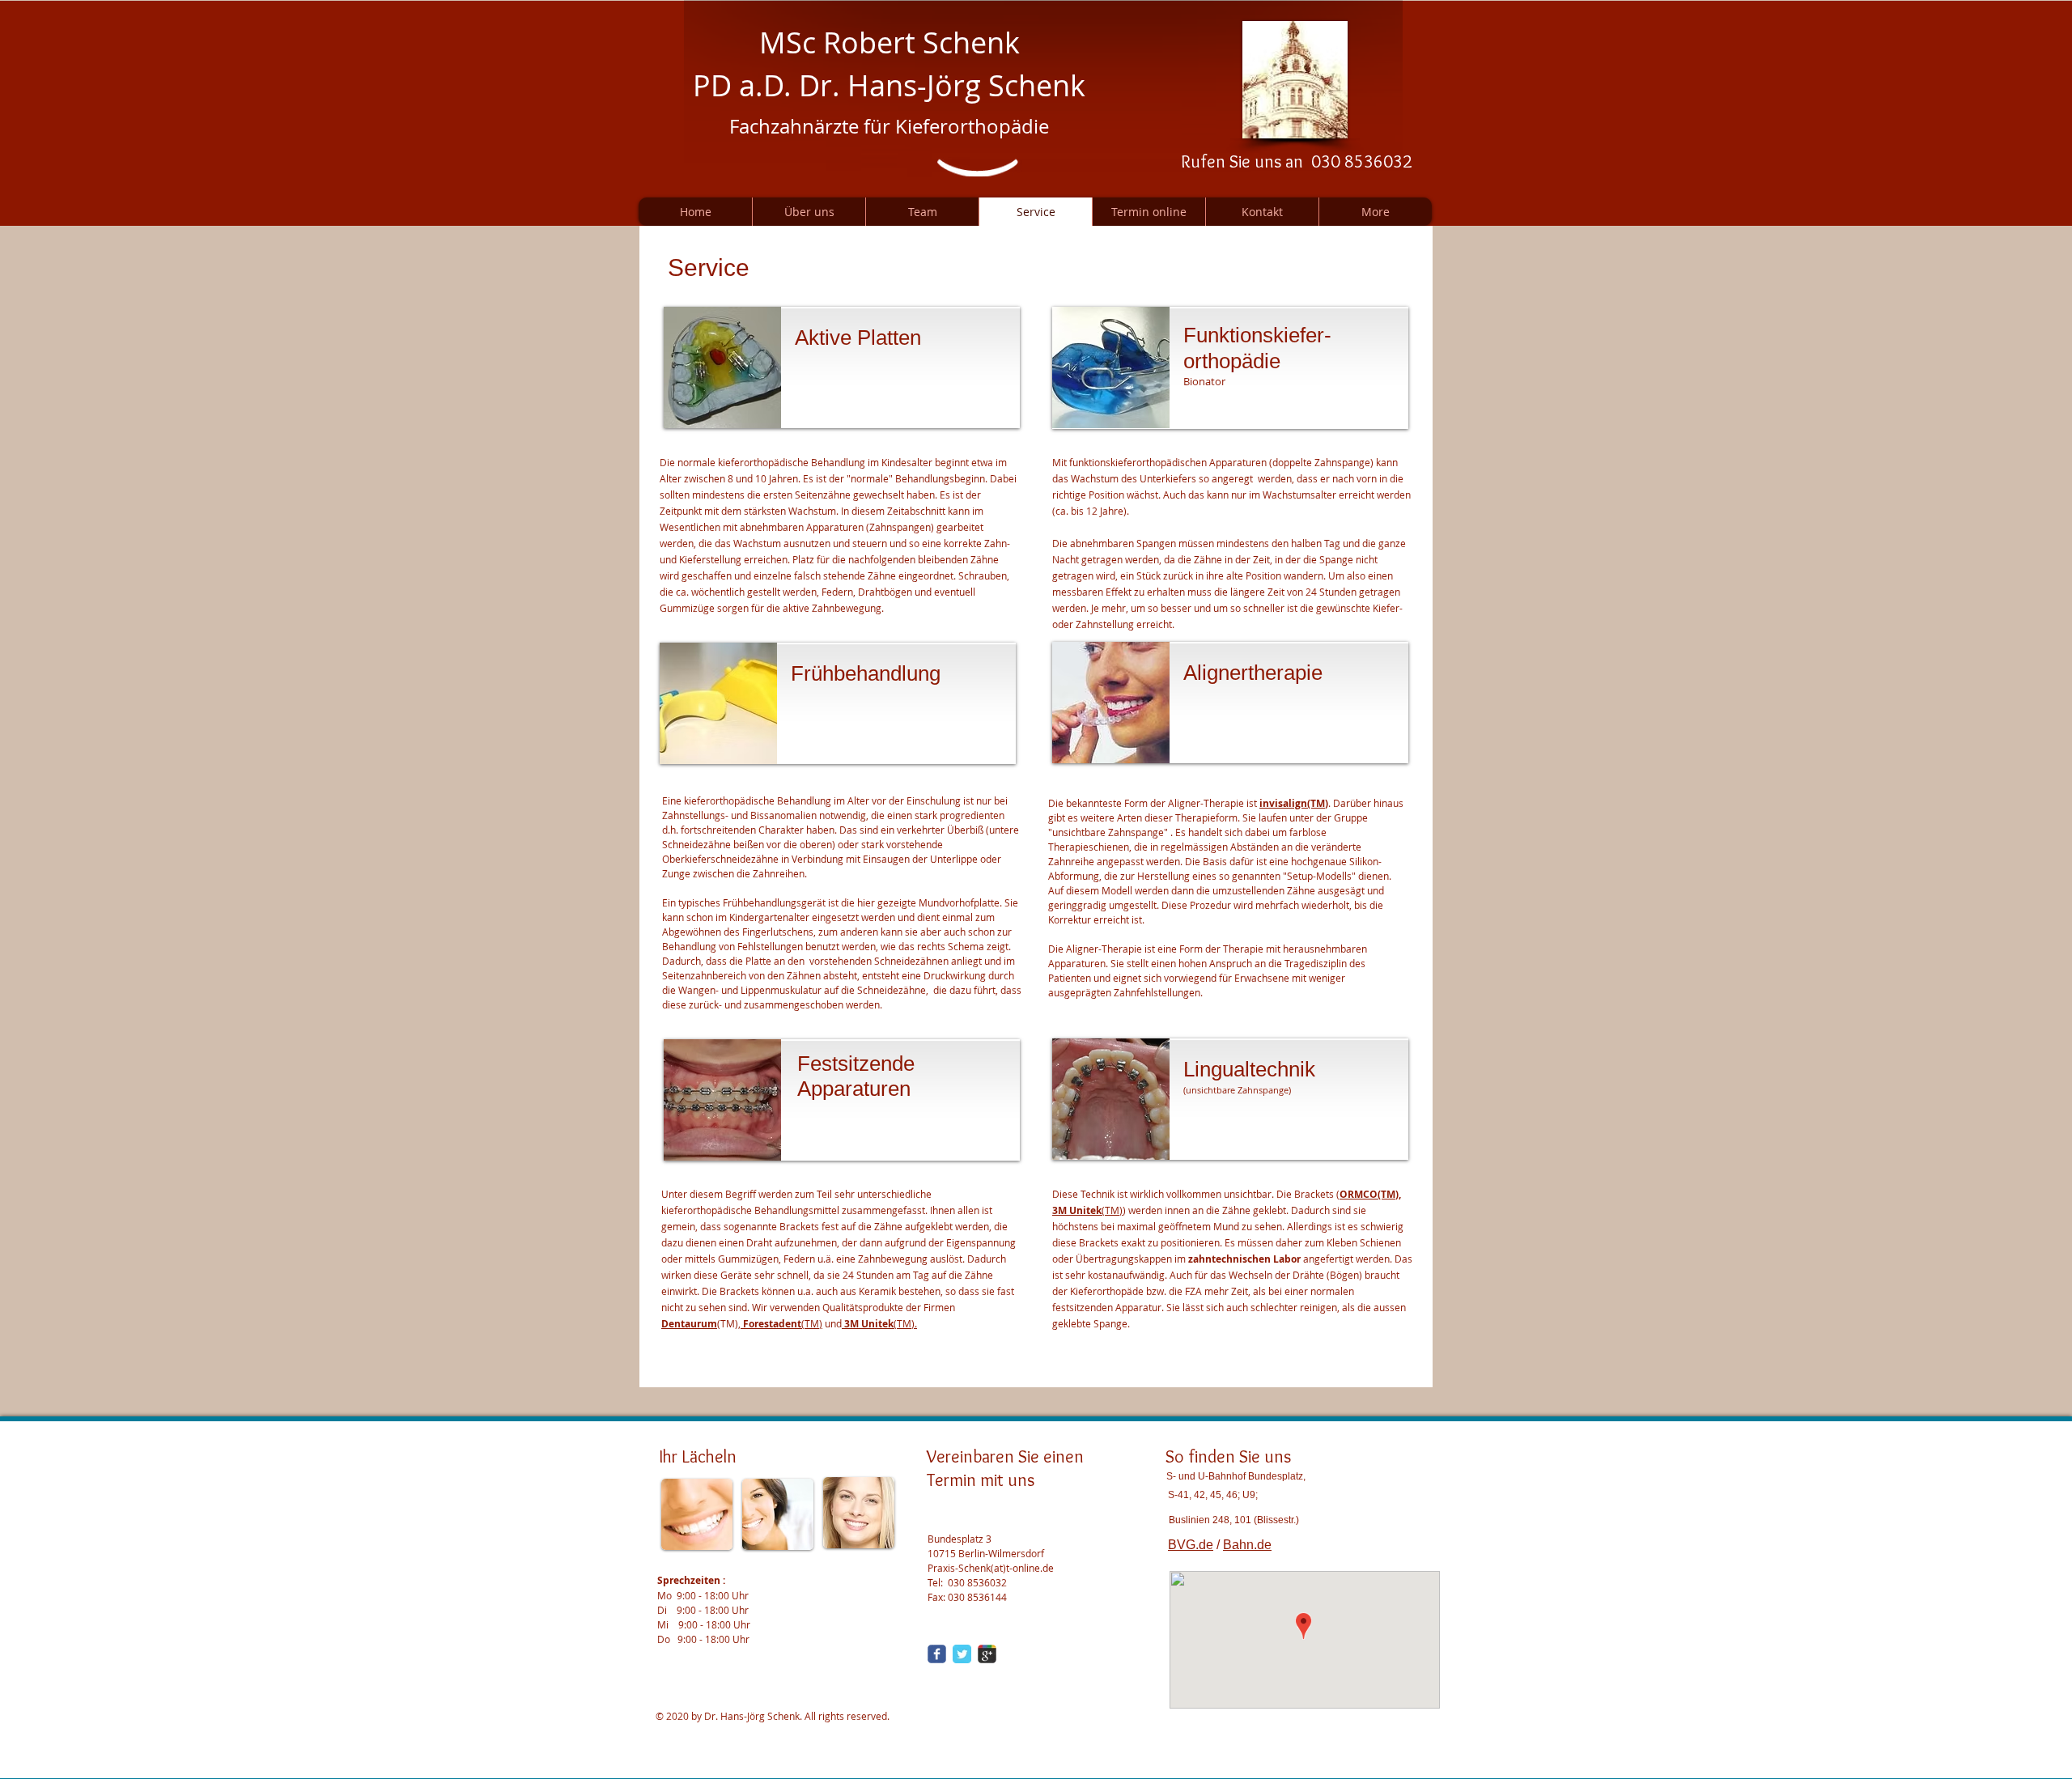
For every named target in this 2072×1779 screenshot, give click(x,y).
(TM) (783, 1323)
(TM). (881, 1323)
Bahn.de (1247, 1545)
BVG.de (1191, 1545)
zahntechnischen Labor (1244, 1259)
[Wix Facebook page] (937, 1654)
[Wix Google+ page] (987, 1654)
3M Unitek (1077, 1210)
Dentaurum (689, 1324)
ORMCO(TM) (1369, 1194)
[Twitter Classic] (962, 1654)
